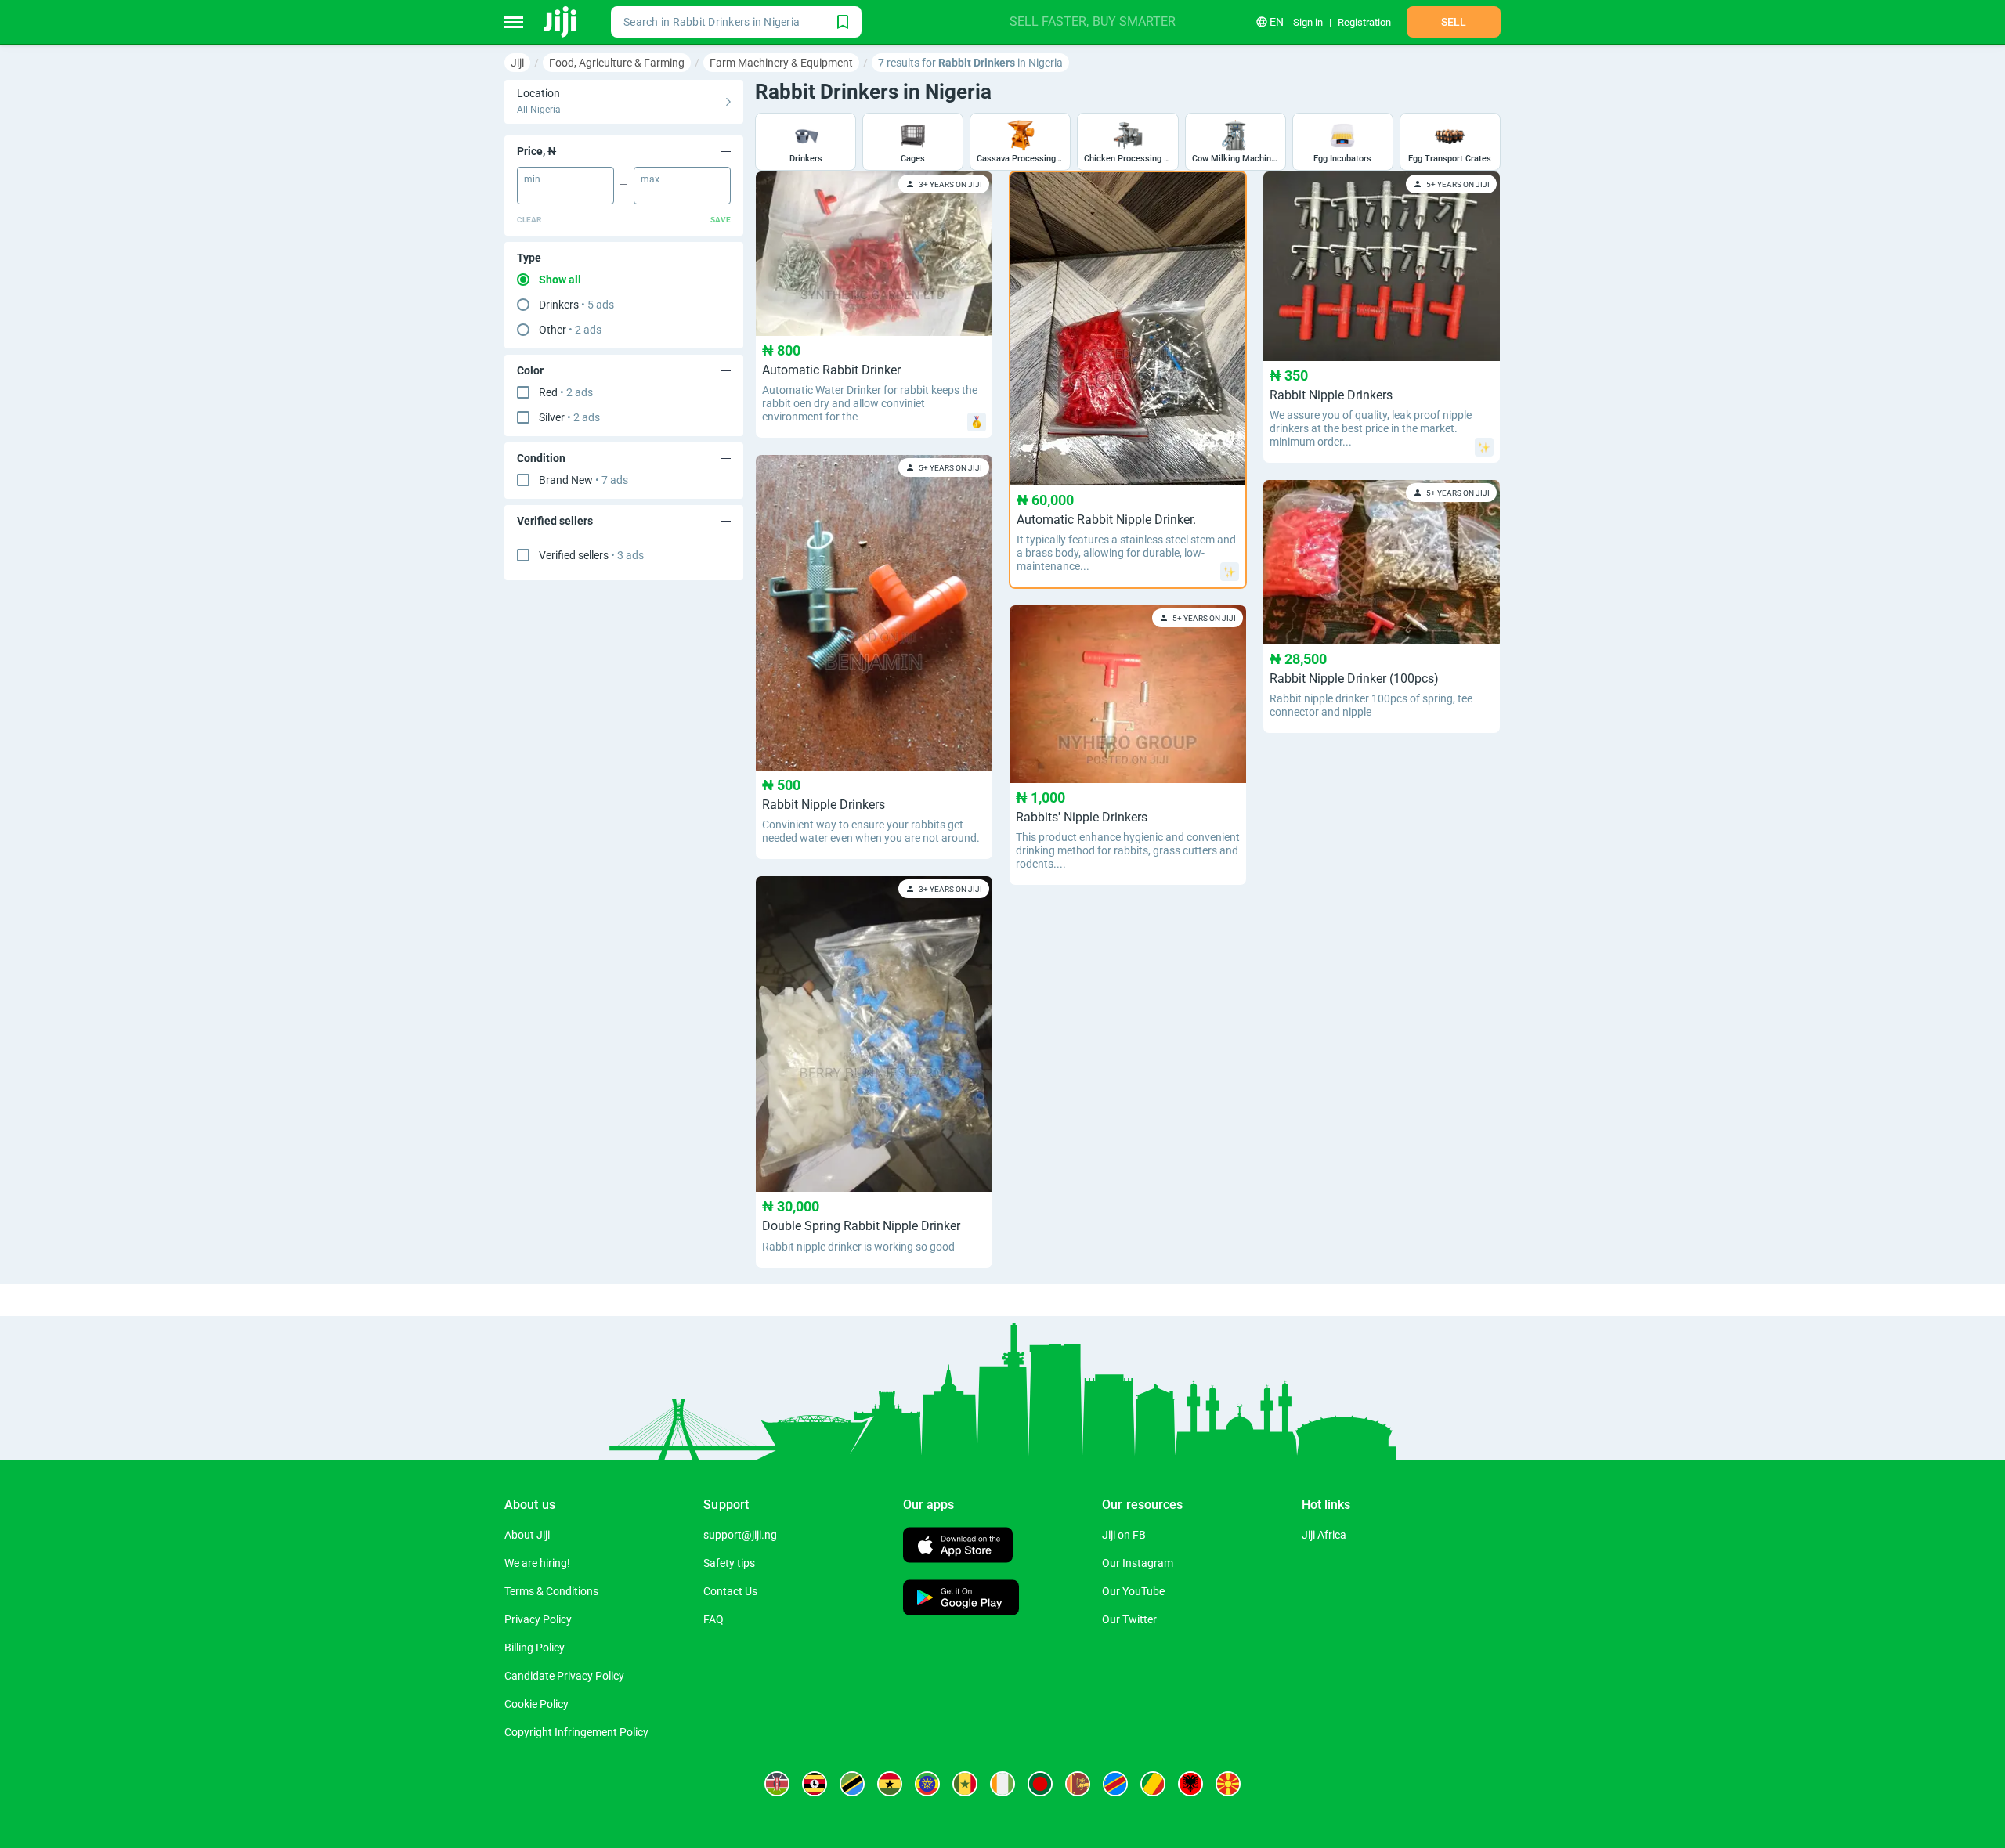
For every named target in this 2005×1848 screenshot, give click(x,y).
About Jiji (527, 1535)
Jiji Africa (1324, 1535)
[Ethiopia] (927, 1784)
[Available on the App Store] (958, 1547)
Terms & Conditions (551, 1591)
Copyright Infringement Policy (576, 1732)
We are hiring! (537, 1563)
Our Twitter (1129, 1619)
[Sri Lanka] (1078, 1784)
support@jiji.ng (740, 1535)
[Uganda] (815, 1784)
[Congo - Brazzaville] (1153, 1784)
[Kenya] (777, 1784)
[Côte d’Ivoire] (1002, 1784)
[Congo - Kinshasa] (1115, 1784)
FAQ (713, 1619)
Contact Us (730, 1591)
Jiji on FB (1124, 1535)
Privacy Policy (538, 1619)
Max (650, 179)
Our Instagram (1138, 1563)
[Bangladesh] (1040, 1784)
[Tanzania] (852, 1784)
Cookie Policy (536, 1704)
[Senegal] (965, 1784)
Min (532, 179)
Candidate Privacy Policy (564, 1676)
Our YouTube (1133, 1591)
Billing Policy (535, 1648)
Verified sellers (591, 555)
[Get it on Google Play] (961, 1599)
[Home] (561, 22)
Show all (560, 280)
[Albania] (1190, 1784)
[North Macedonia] (1228, 1784)
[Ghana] (890, 1784)
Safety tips (729, 1563)
